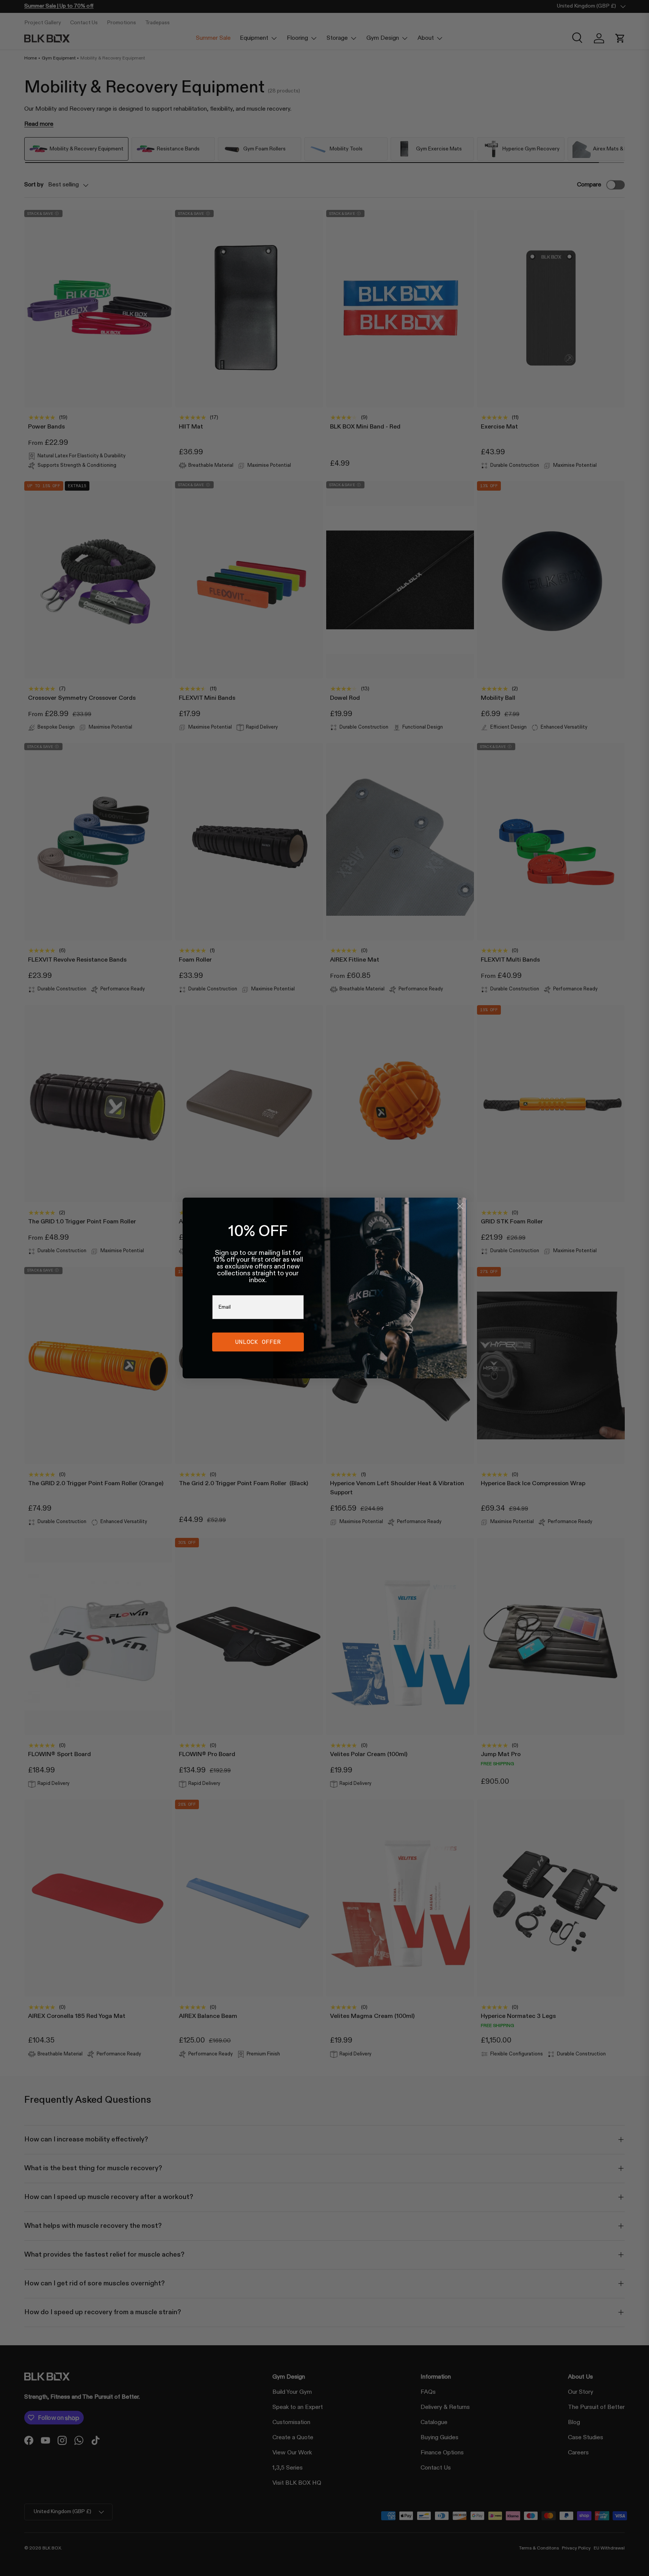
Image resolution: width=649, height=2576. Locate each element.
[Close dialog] (460, 1206)
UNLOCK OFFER (258, 1342)
